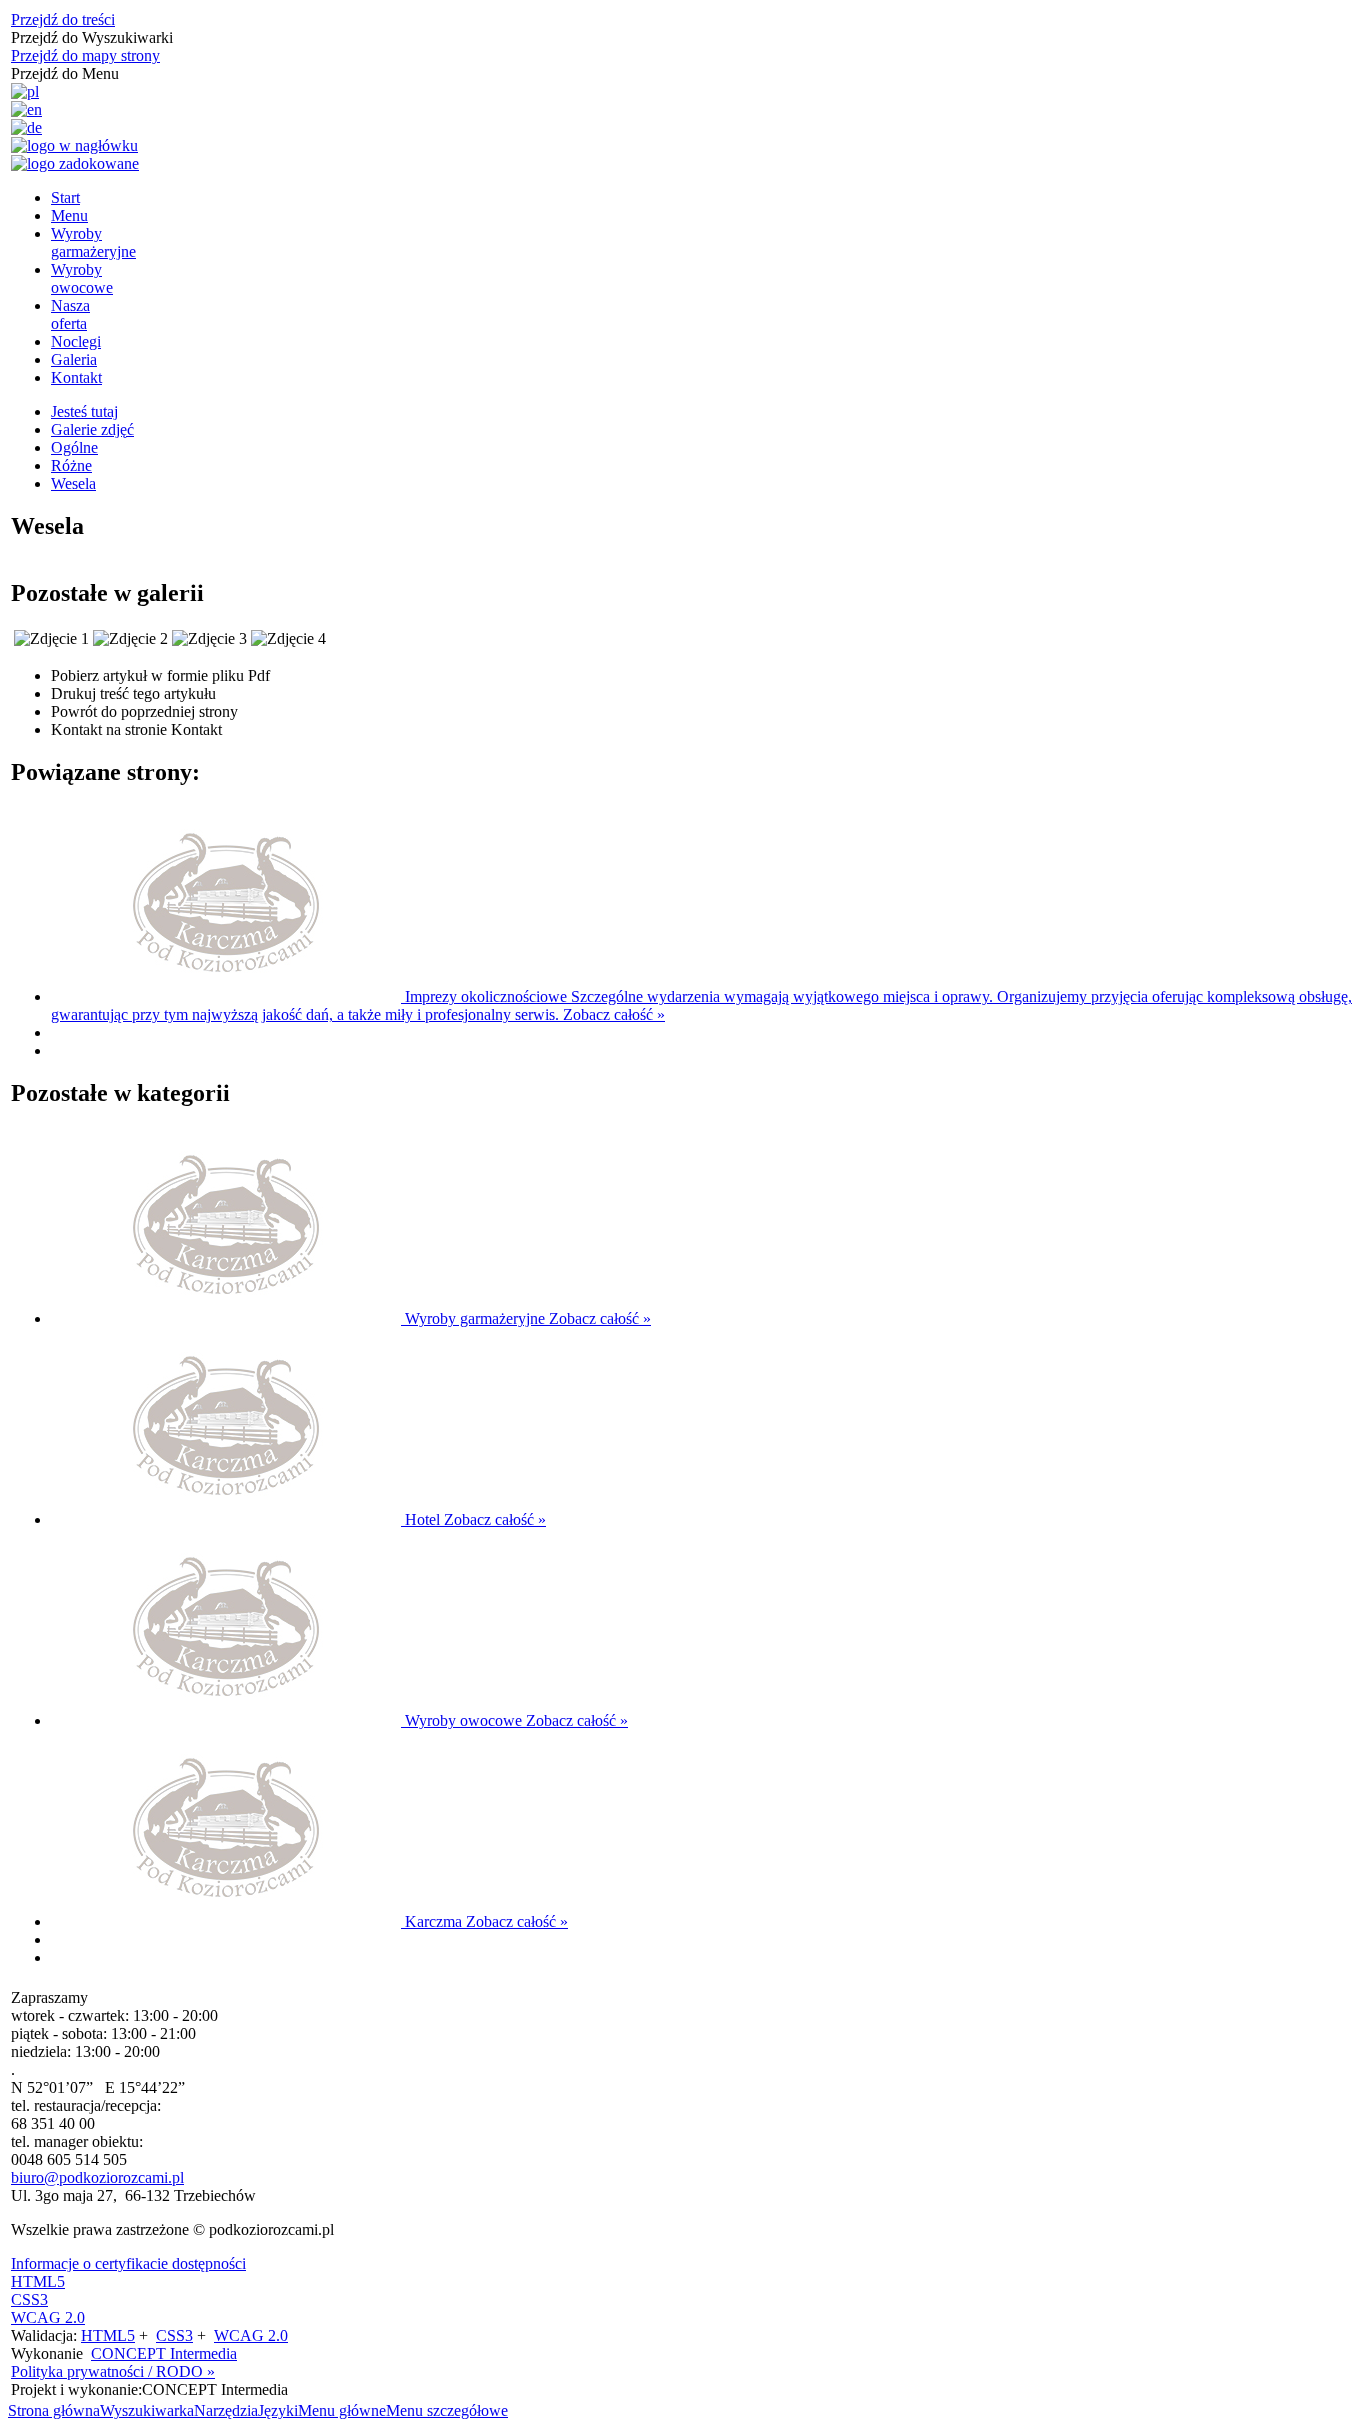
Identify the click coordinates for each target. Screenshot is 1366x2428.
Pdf (160, 675)
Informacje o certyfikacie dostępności (128, 2263)
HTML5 (38, 2281)
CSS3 (29, 2299)
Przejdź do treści (63, 19)
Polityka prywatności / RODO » (113, 2371)
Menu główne (342, 2410)
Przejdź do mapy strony (85, 55)
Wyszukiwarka (147, 2410)
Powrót (144, 711)
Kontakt (136, 729)
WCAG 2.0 (48, 2317)
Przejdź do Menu (65, 73)
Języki (278, 2410)
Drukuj (133, 693)
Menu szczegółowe (447, 2410)
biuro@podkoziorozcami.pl (97, 2177)
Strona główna (54, 2410)
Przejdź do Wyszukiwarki (92, 37)
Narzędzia (226, 2410)
